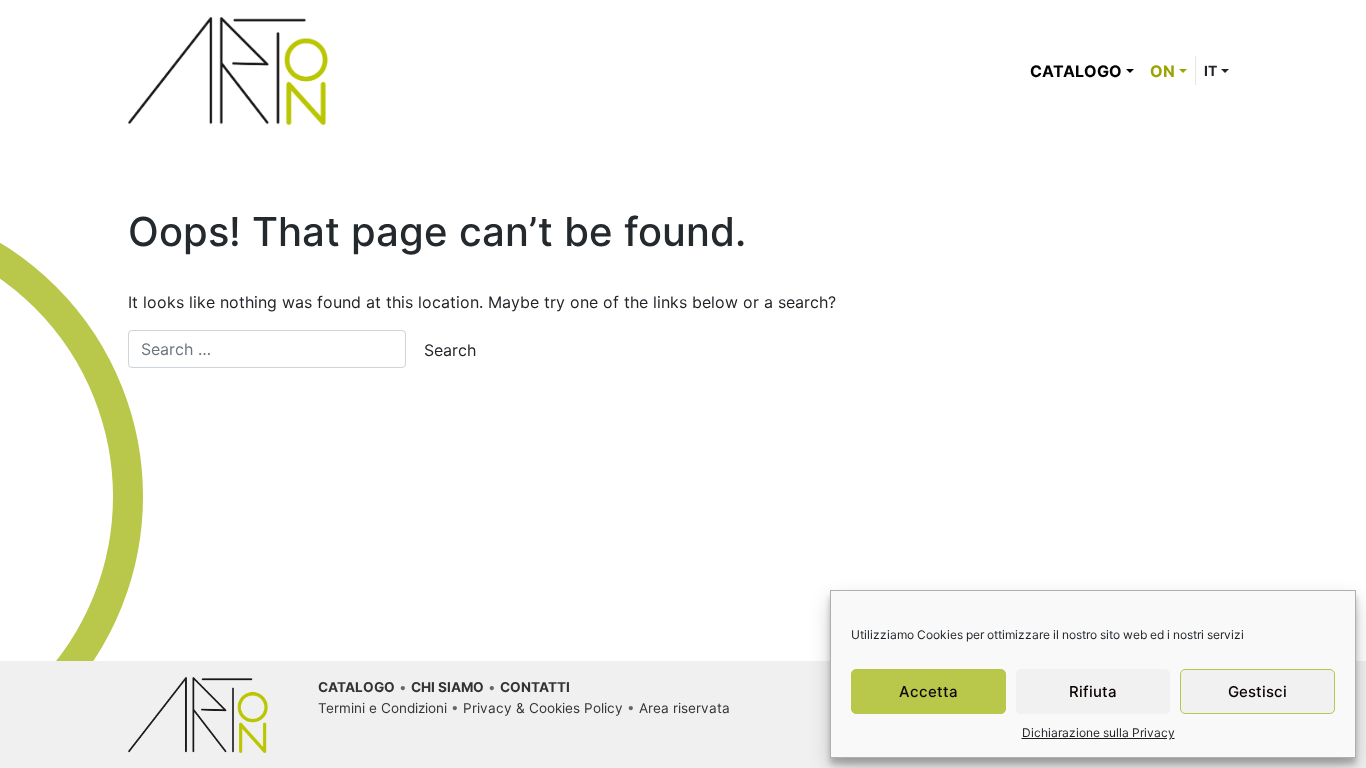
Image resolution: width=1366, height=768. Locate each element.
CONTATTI (535, 687)
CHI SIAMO (447, 687)
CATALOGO (356, 687)
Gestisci (1257, 691)
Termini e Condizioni (382, 708)
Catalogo (1076, 71)
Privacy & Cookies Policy (543, 708)
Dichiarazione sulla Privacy (1098, 732)
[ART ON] (228, 69)
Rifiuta (1093, 691)
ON (1162, 71)
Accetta (928, 691)
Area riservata (684, 708)
